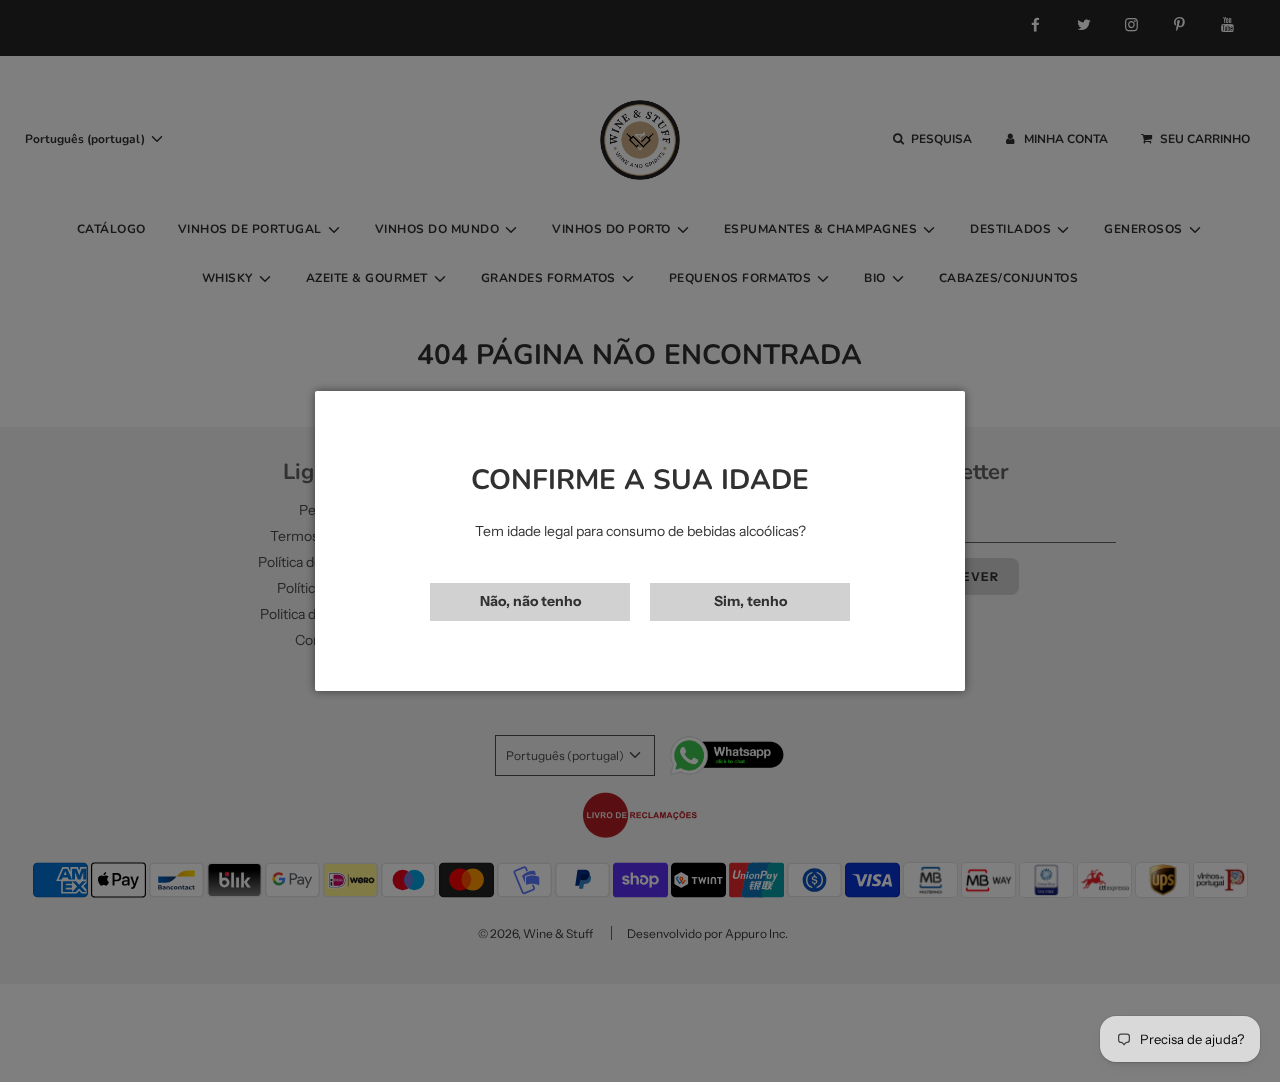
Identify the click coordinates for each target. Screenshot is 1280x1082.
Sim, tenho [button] (750, 601)
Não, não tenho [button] (530, 601)
